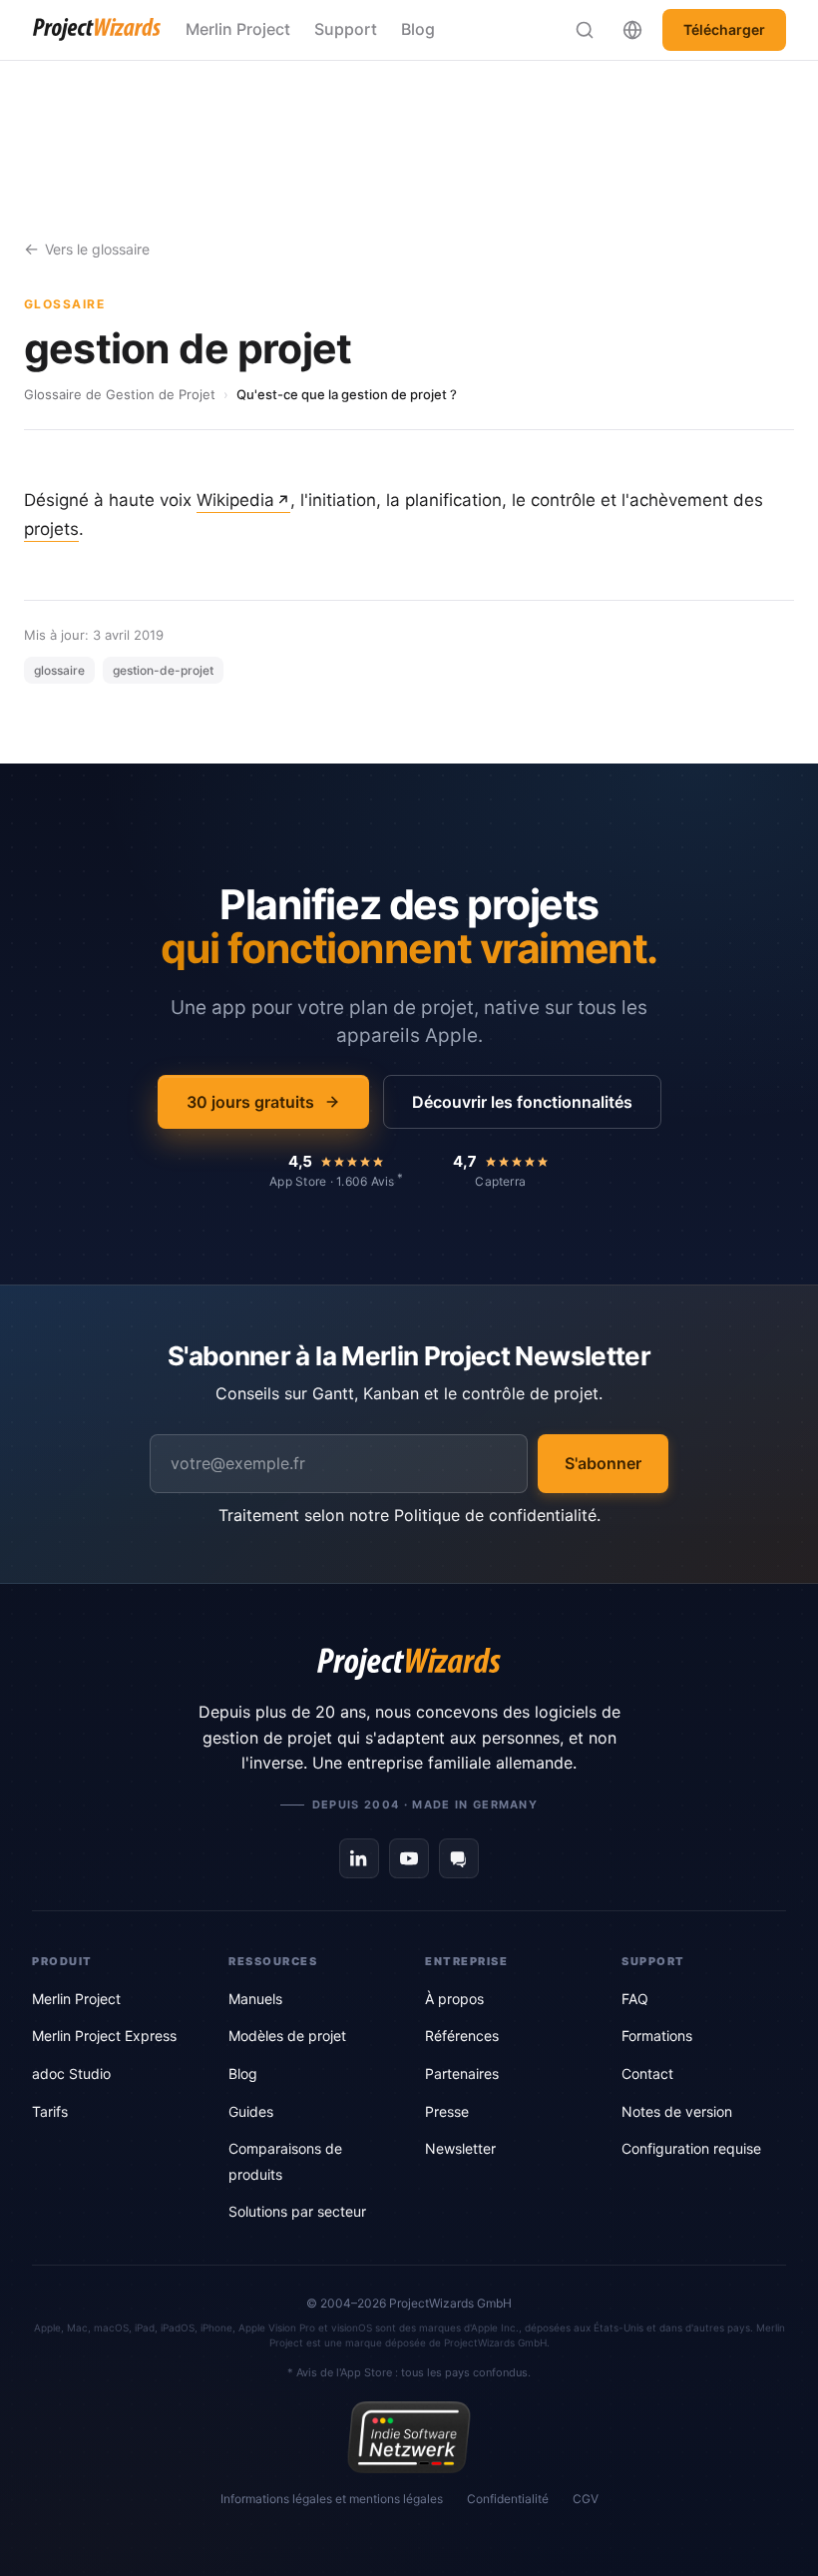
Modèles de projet (287, 2036)
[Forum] (459, 1858)
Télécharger (724, 29)
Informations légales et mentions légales (332, 2499)
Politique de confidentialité (495, 1515)
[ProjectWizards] (409, 1664)
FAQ (635, 1999)
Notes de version (677, 2111)
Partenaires (462, 2073)
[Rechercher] (585, 30)
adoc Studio (71, 2073)
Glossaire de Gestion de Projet (120, 394)
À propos (454, 1999)
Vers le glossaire (97, 249)
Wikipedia (235, 500)
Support (346, 29)
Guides (251, 2111)
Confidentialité (508, 2499)
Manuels (255, 1999)
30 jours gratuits (250, 1102)
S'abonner (603, 1463)
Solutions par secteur (297, 2211)
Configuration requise (691, 2148)
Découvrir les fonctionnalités (522, 1102)
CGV (586, 2499)
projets (51, 529)
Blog (418, 29)
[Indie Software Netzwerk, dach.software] (409, 2437)
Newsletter (460, 2148)
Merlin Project (238, 29)
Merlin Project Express (104, 2036)
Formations (657, 2036)
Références (462, 2036)
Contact (647, 2073)
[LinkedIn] (359, 1858)
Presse (447, 2111)
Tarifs (50, 2111)
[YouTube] (409, 1858)
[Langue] (632, 30)
